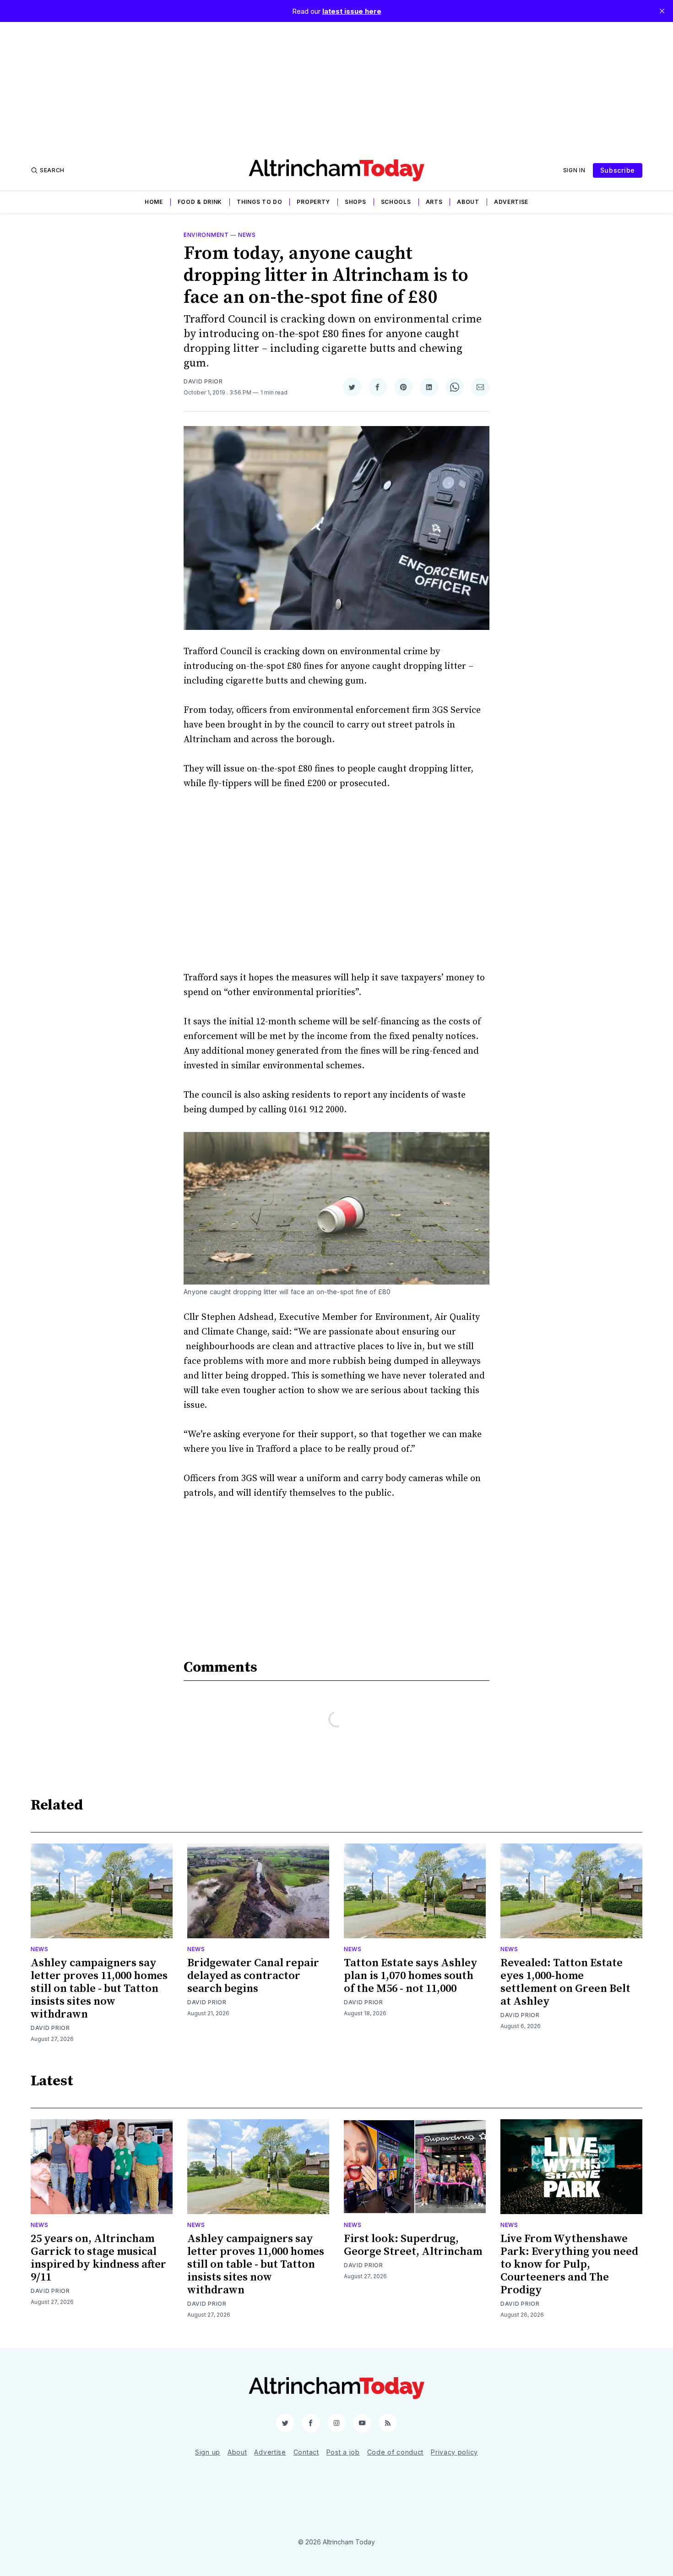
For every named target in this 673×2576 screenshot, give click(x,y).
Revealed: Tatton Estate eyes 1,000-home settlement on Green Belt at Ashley (565, 1982)
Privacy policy (454, 2452)
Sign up (208, 2452)
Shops (355, 202)
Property (313, 202)
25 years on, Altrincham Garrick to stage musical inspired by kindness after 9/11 (98, 2258)
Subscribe (618, 170)
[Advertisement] (336, 86)
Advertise (511, 202)
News (247, 235)
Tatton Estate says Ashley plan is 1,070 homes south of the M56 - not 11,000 (411, 1976)
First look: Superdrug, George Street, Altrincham (413, 2245)
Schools (396, 202)
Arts (434, 202)
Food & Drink (200, 202)
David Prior (203, 381)
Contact (306, 2452)
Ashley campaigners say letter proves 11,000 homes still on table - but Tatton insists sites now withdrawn (99, 1989)
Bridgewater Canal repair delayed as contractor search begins (253, 1976)
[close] (662, 11)
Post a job (343, 2452)
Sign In (574, 170)
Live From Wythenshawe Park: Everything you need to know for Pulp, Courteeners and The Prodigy (569, 2264)
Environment (206, 235)
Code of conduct (396, 2452)
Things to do (259, 202)
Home (154, 202)
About (468, 202)
